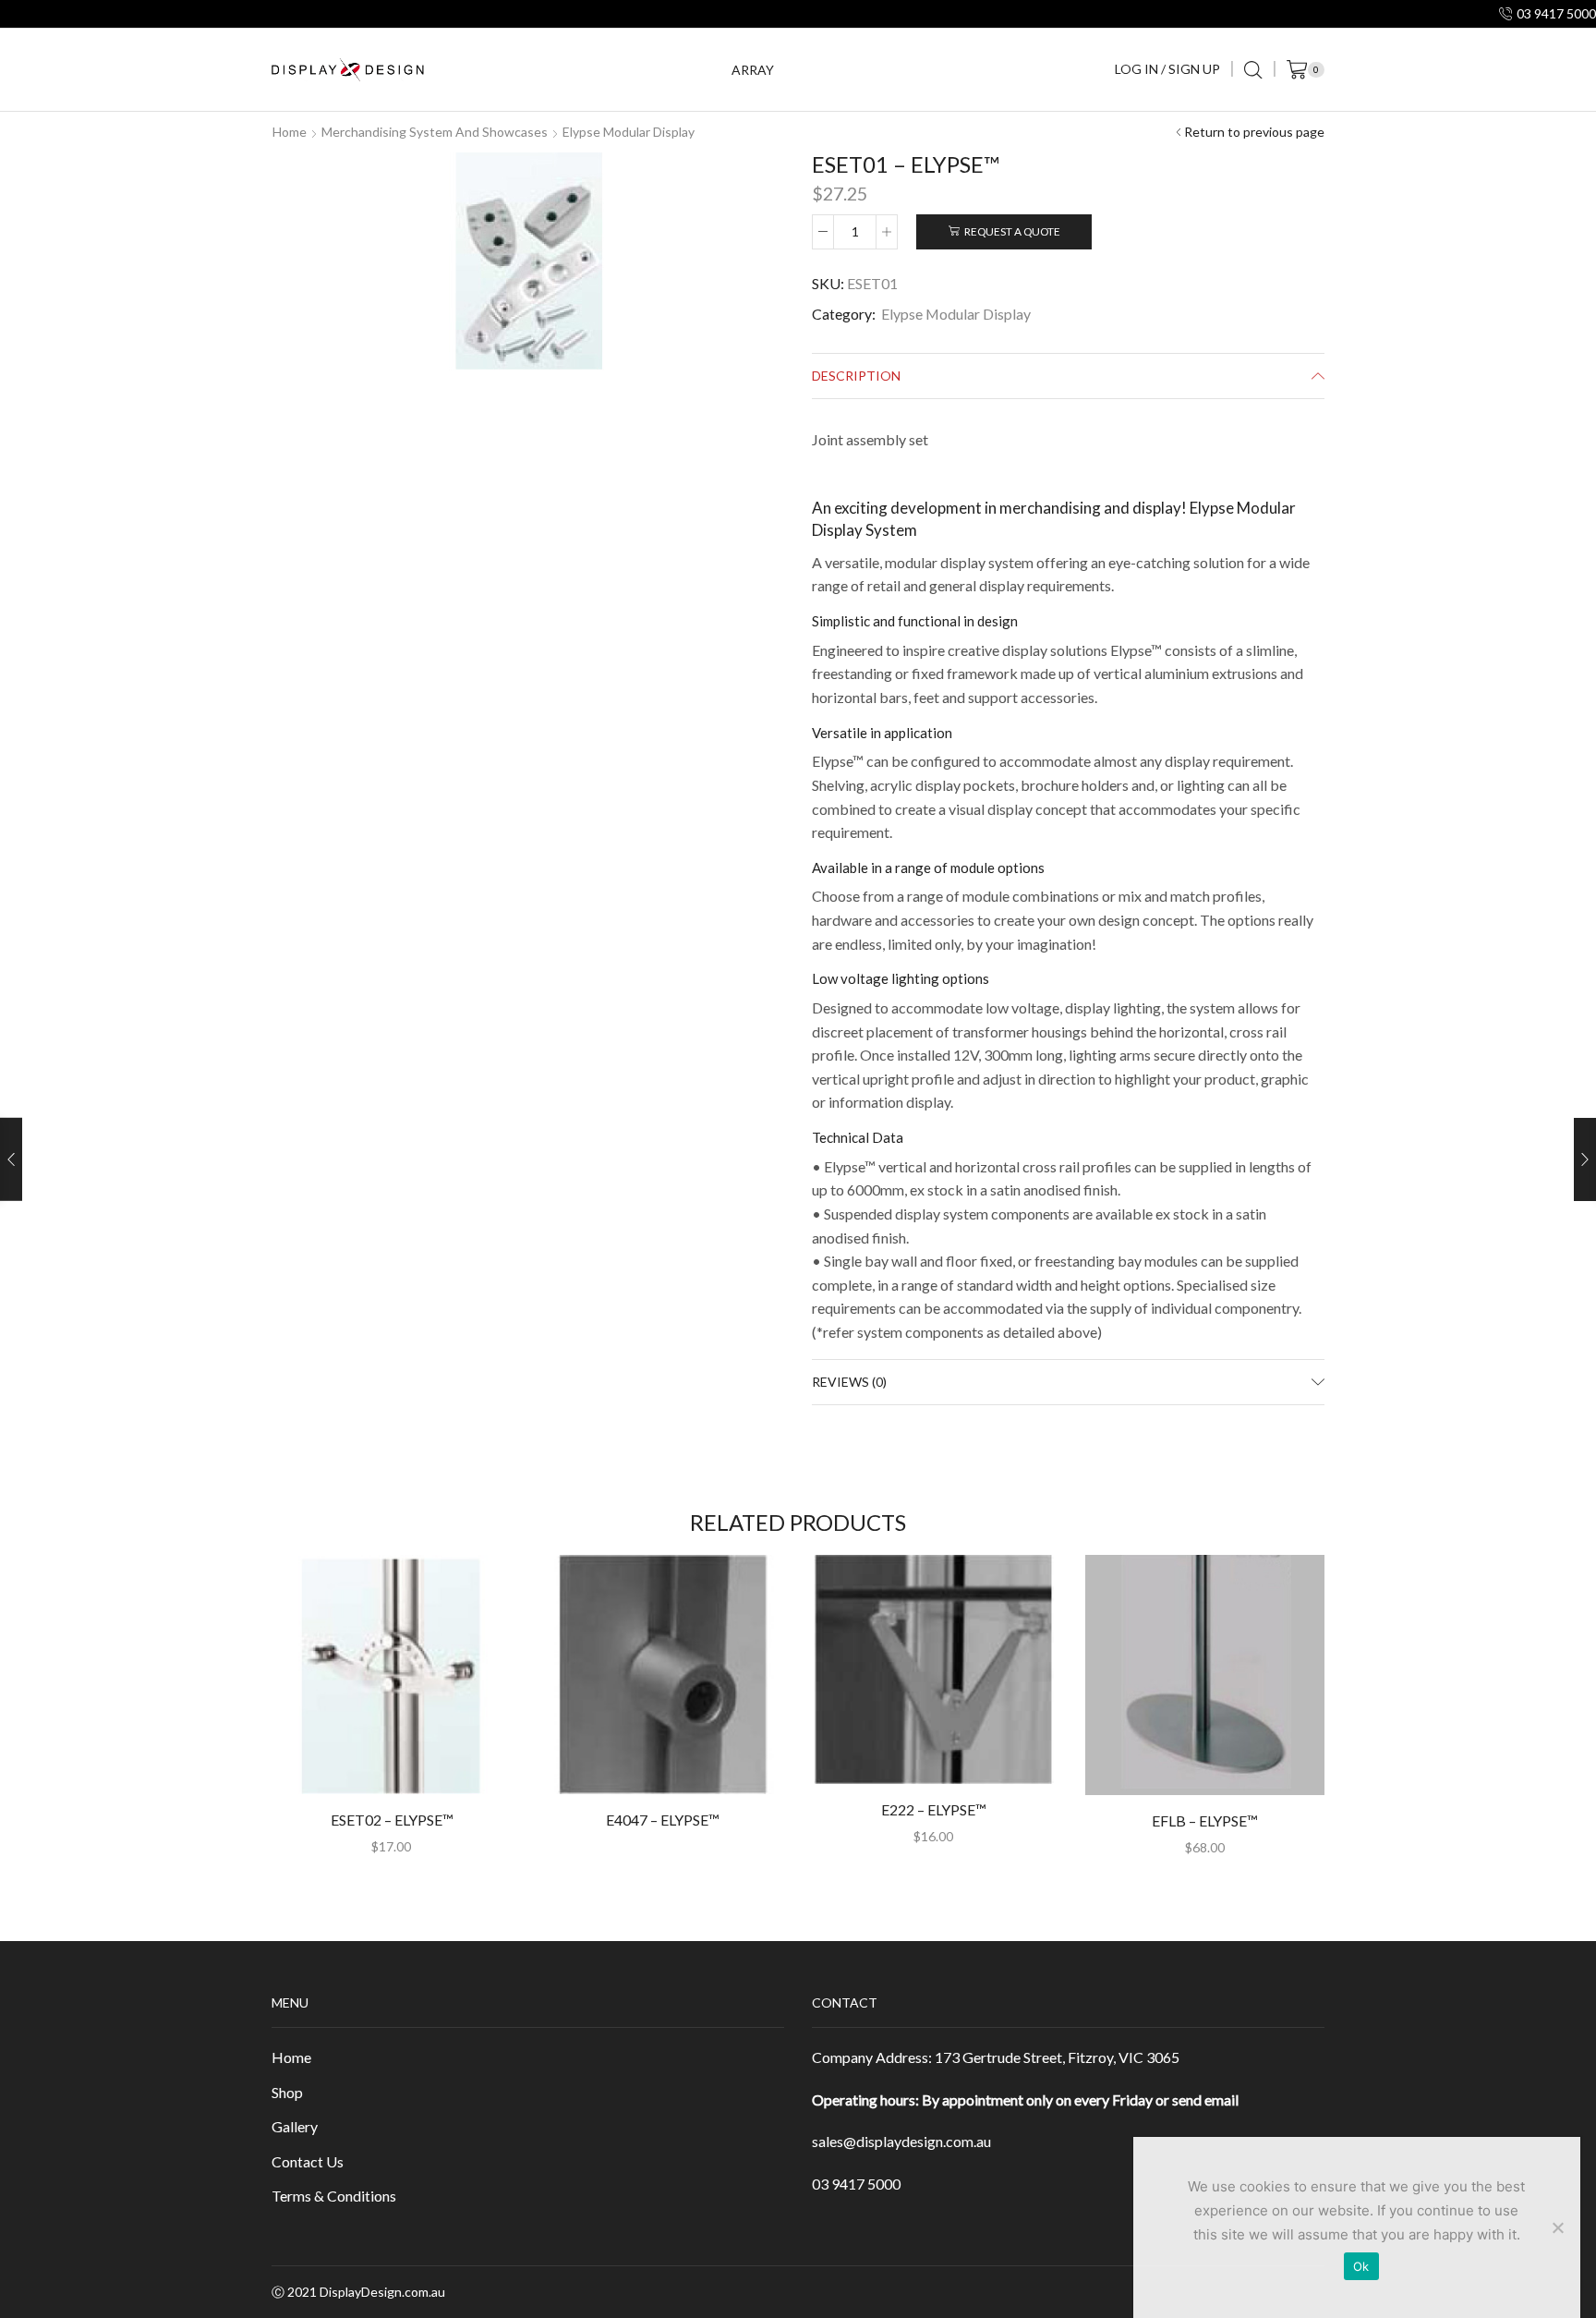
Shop (287, 2092)
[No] (1557, 2227)
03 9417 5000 (856, 2184)
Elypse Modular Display (629, 132)
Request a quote (1012, 231)
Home (290, 132)
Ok (1361, 2266)
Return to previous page (1254, 132)
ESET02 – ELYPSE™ (392, 1820)
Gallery (295, 2126)
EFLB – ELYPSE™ (1204, 1820)
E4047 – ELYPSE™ (662, 1820)
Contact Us (308, 2161)
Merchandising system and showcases (435, 132)
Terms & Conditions (334, 2196)
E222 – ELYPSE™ (933, 1809)
